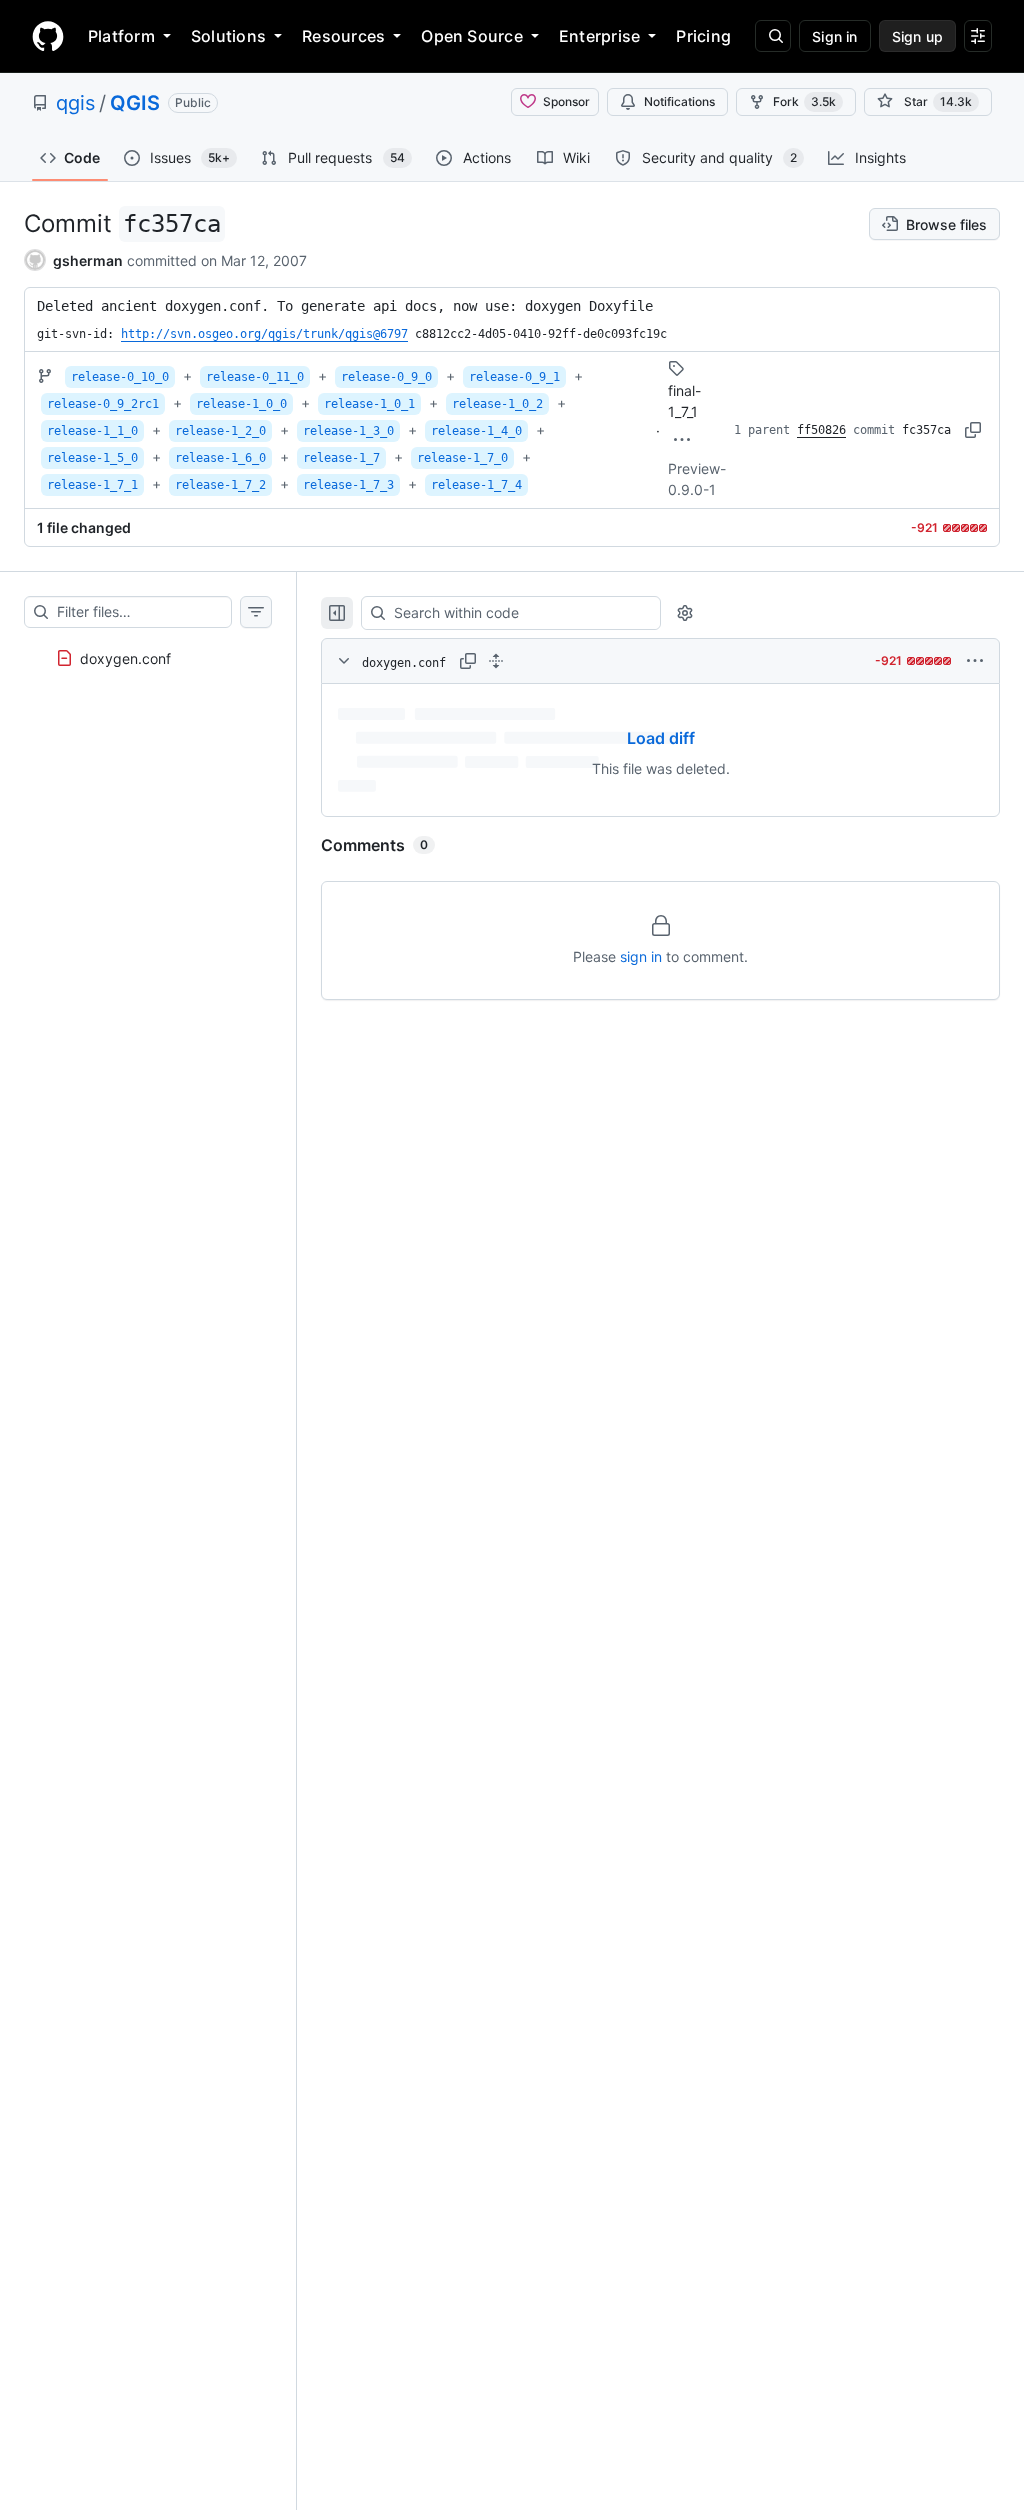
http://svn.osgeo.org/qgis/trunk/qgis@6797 (264, 334)
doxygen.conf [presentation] (125, 658)
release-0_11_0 (255, 377)
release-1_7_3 (348, 485)
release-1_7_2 (220, 485)
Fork (804, 101)
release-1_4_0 (476, 431)
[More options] (975, 661)
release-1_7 (341, 458)
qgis (75, 103)
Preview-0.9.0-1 (697, 479)
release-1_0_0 (241, 404)
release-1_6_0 (220, 458)
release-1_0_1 (369, 404)
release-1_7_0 (462, 458)
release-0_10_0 (120, 377)
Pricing (703, 36)
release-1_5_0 (92, 458)
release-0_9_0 (386, 377)
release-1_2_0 (220, 431)
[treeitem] (148, 652)
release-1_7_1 (92, 485)
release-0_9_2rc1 (103, 404)
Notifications (679, 101)
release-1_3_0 (348, 431)
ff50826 (821, 430)
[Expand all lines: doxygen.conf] (496, 661)
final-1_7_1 (684, 401)
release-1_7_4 (476, 485)
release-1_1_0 (92, 431)
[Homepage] (48, 36)
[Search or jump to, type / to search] (773, 36)
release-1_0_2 (497, 404)
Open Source (472, 36)
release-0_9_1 (514, 377)
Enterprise (599, 36)
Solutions (228, 36)
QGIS (135, 103)
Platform (121, 36)
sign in (641, 956)
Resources (343, 36)
